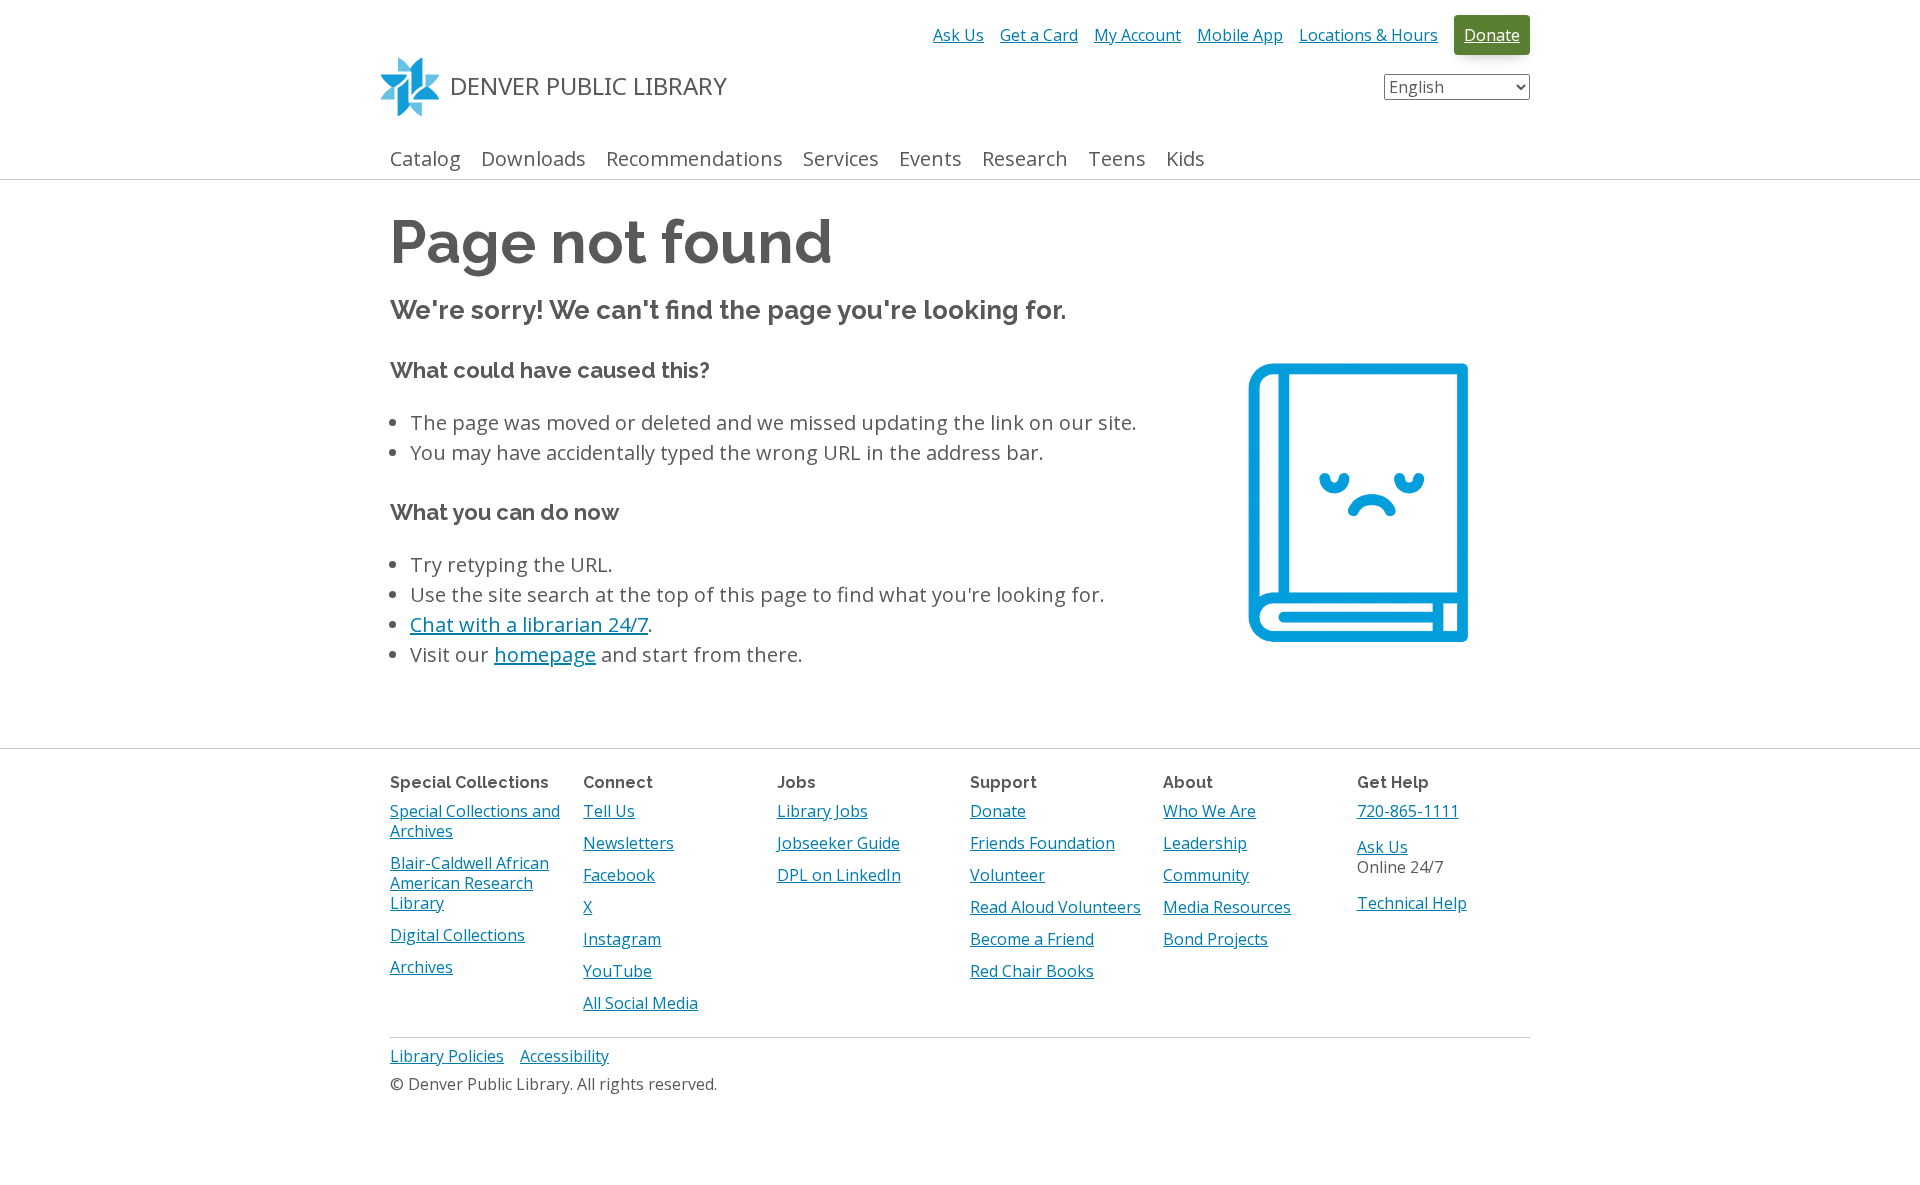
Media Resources (1227, 907)
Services (841, 159)
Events (930, 159)
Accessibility (564, 1056)
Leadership (1205, 843)
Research (1025, 159)
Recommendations (694, 159)
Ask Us (958, 35)
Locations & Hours (1368, 35)
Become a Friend (1032, 939)
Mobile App (1240, 35)
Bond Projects (1215, 939)
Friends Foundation (1042, 843)
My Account (1137, 35)
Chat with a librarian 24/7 (529, 624)
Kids (1185, 159)
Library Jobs (822, 811)
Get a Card (1039, 35)
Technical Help (1412, 903)
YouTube (617, 971)
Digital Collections (457, 935)
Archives (421, 967)
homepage (545, 654)
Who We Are (1209, 811)
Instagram (622, 939)
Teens (1117, 159)
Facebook (619, 875)
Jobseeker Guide (838, 843)
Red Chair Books (1032, 971)
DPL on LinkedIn (839, 875)
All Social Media (640, 1003)
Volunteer (1007, 875)
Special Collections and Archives (475, 821)
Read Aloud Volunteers (1055, 907)
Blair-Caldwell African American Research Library (469, 883)
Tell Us (609, 811)
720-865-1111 (1408, 811)
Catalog (425, 159)
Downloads (533, 159)
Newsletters (628, 843)
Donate (1492, 35)
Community (1206, 875)
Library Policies (447, 1056)
